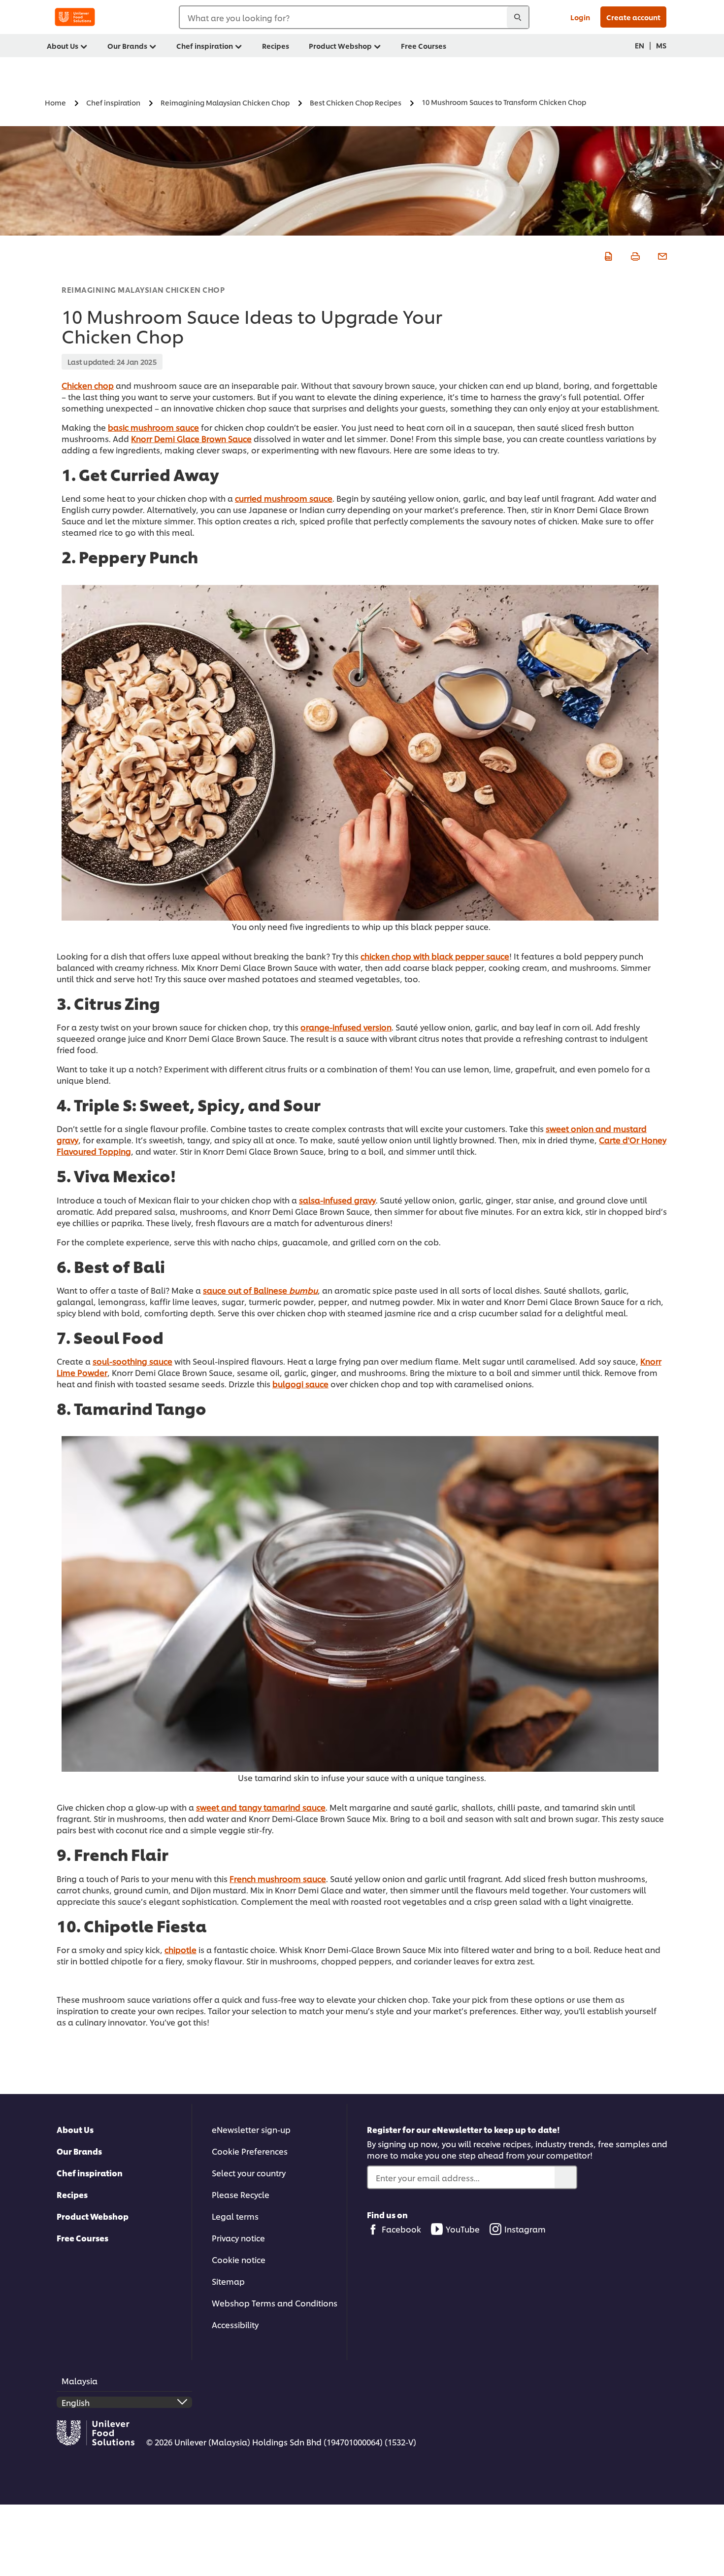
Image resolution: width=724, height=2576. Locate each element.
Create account (633, 17)
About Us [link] (63, 46)
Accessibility (235, 2324)
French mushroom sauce (278, 1878)
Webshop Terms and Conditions (275, 2303)
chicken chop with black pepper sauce (435, 956)
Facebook (401, 2229)
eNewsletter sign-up (251, 2129)
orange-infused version (346, 1027)
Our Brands (79, 2151)
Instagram (525, 2229)
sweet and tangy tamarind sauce (261, 1807)
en (640, 45)
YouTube (463, 2229)
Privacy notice (238, 2238)
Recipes (72, 2194)
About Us (75, 2129)
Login (580, 17)
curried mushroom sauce (284, 498)
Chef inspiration (90, 2173)
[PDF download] (607, 255)
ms (661, 45)
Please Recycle (241, 2194)
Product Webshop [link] (340, 46)
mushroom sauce (165, 427)
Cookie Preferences (250, 2151)
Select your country (249, 2173)
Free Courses (82, 2238)
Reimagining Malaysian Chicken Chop (143, 290)
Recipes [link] (276, 46)
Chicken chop (88, 385)
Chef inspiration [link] (205, 46)
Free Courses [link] (424, 46)
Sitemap (228, 2281)
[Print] (634, 255)
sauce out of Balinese (246, 1290)
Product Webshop (93, 2216)
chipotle (181, 1949)
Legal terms (235, 2216)
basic (119, 427)
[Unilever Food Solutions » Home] (75, 17)
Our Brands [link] (127, 46)
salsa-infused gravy (337, 1200)
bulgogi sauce (300, 1384)
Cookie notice (239, 2259)
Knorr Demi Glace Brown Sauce (191, 438)
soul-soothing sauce (132, 1361)
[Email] (661, 255)
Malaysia (80, 2381)
